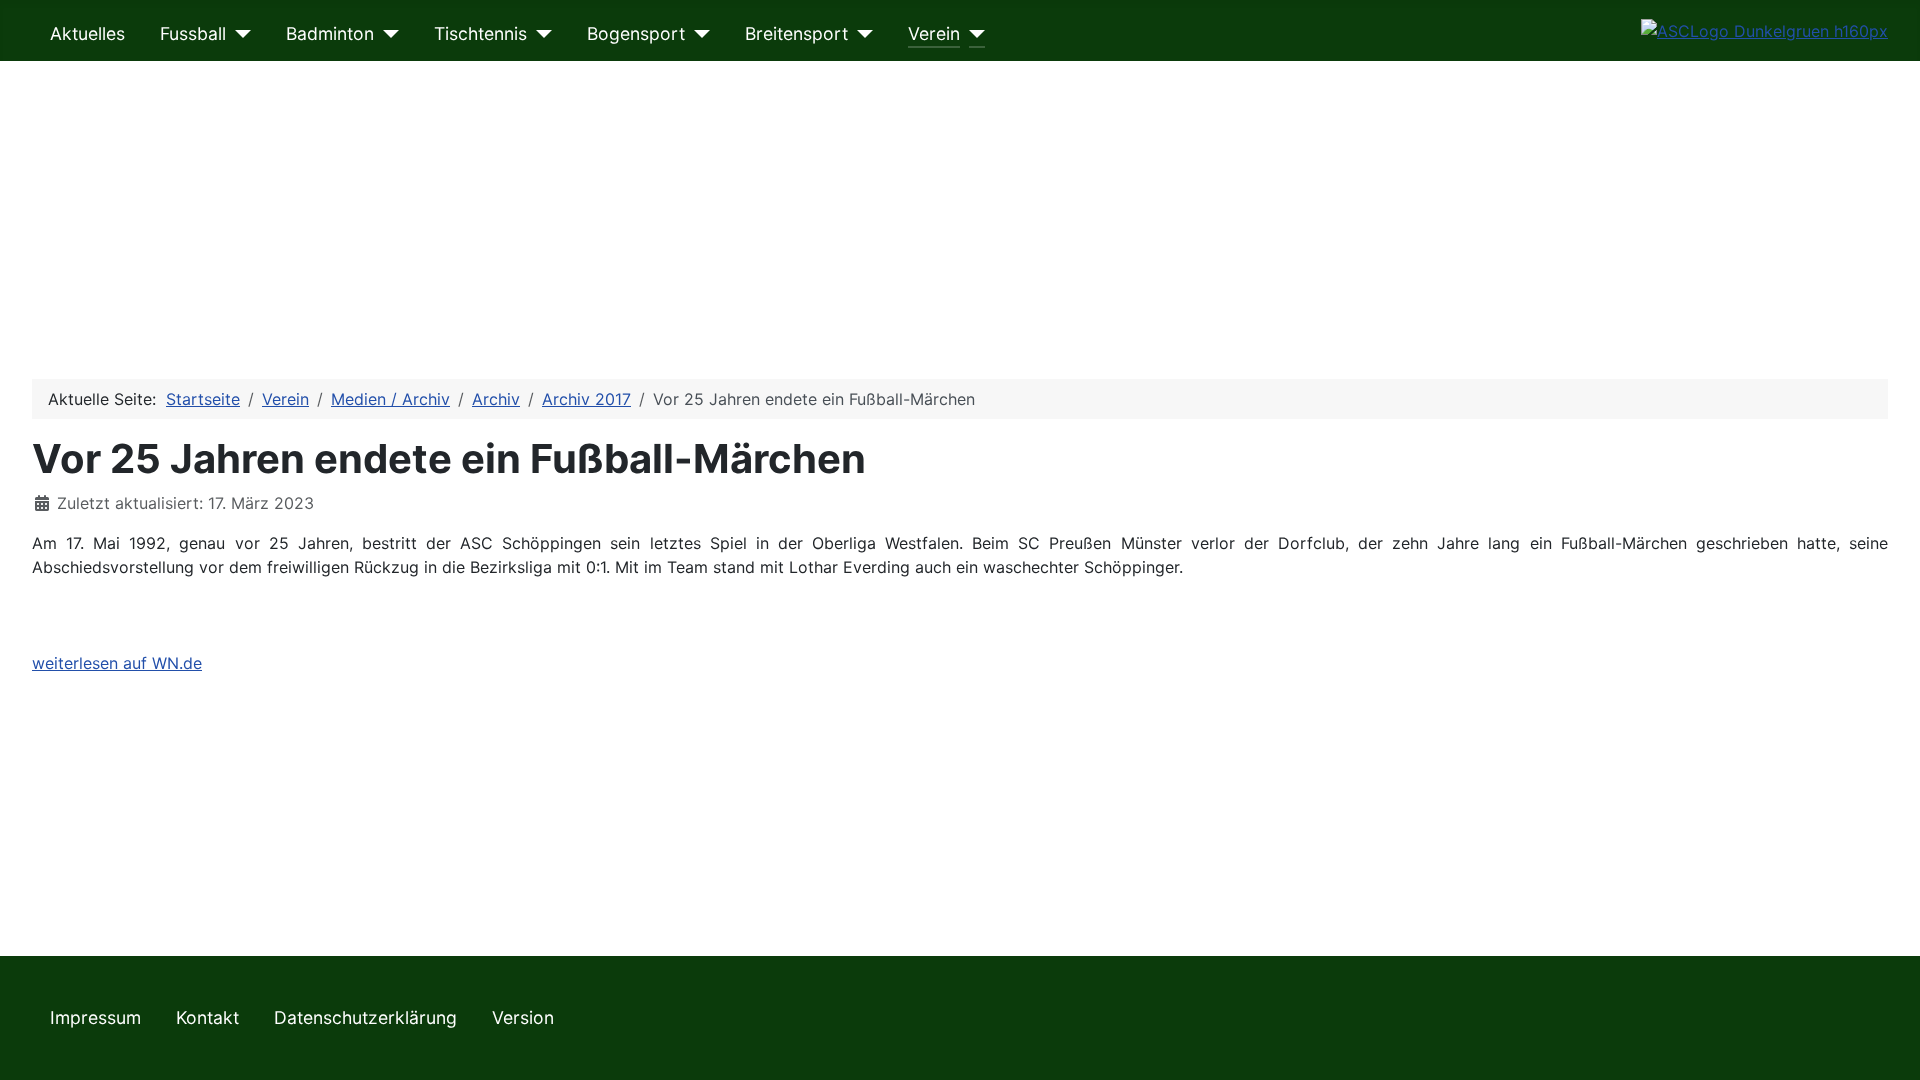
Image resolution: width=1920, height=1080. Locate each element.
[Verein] (972, 34)
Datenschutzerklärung (365, 1017)
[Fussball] (238, 34)
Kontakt (207, 1017)
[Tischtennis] (539, 34)
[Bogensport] (697, 34)
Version (523, 1017)
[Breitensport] (860, 34)
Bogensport (636, 33)
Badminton (330, 33)
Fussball (193, 33)
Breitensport (796, 33)
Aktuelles (87, 33)
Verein (934, 33)
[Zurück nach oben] (1885, 1043)
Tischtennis (480, 33)
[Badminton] (386, 34)
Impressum (95, 1017)
